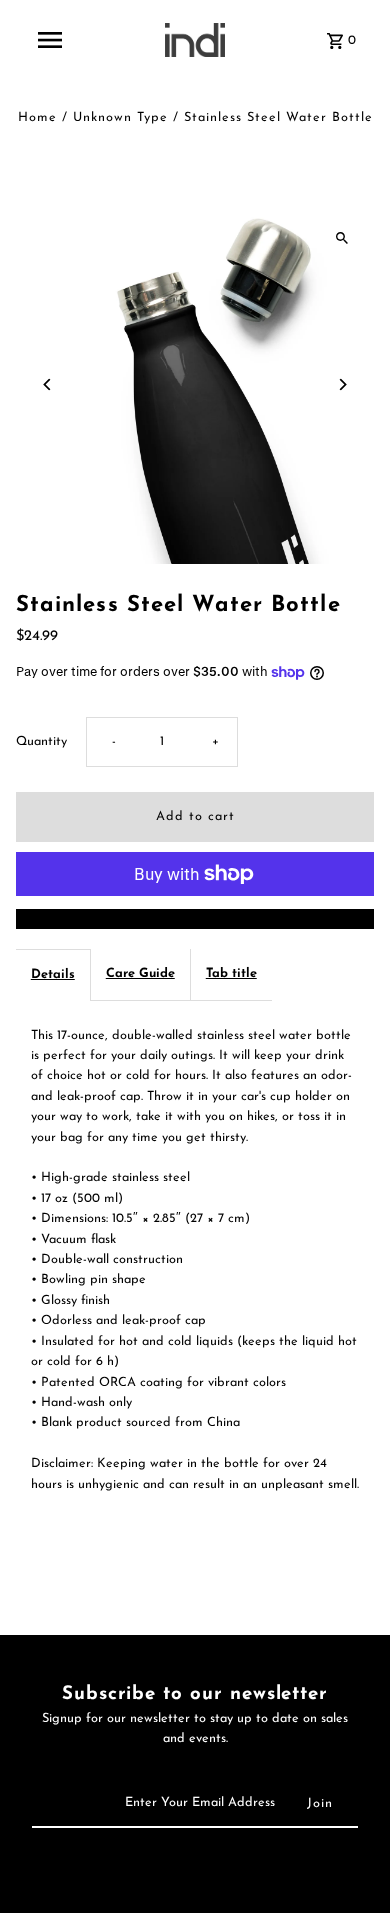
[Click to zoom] (341, 237)
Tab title (231, 973)
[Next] (341, 384)
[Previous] (48, 384)
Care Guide (140, 973)
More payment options (195, 918)
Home (37, 117)
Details (53, 974)
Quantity (41, 741)
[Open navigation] (49, 40)
